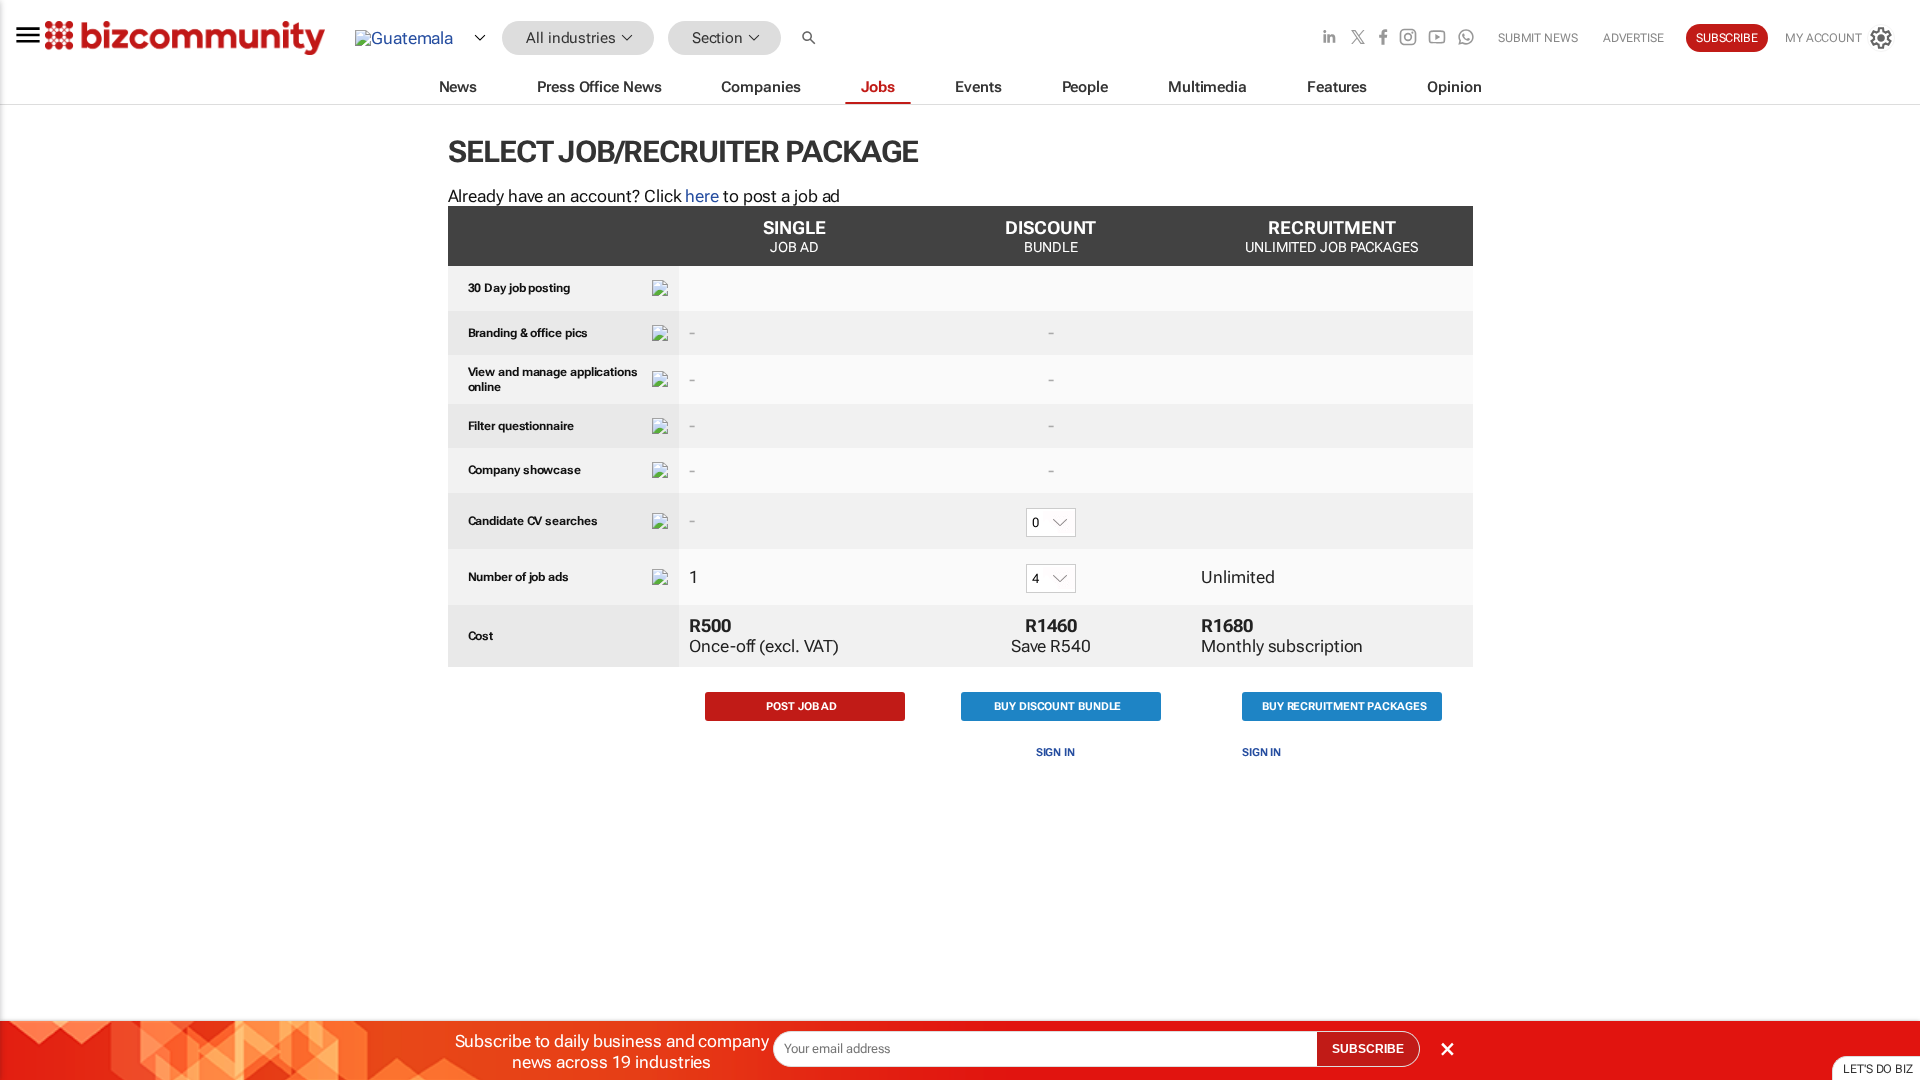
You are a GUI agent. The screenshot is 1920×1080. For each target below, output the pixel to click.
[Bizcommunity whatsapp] (1466, 38)
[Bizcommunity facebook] (1383, 38)
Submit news (1538, 38)
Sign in (1055, 752)
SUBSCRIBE (1368, 1049)
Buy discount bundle (1057, 706)
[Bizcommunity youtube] (1437, 38)
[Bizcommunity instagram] (1408, 38)
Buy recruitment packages (1344, 706)
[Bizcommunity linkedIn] (1329, 38)
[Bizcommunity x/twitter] (1358, 38)
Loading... (38, 955)
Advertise (1633, 38)
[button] (811, 38)
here (702, 196)
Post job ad (801, 706)
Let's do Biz (1878, 1069)
